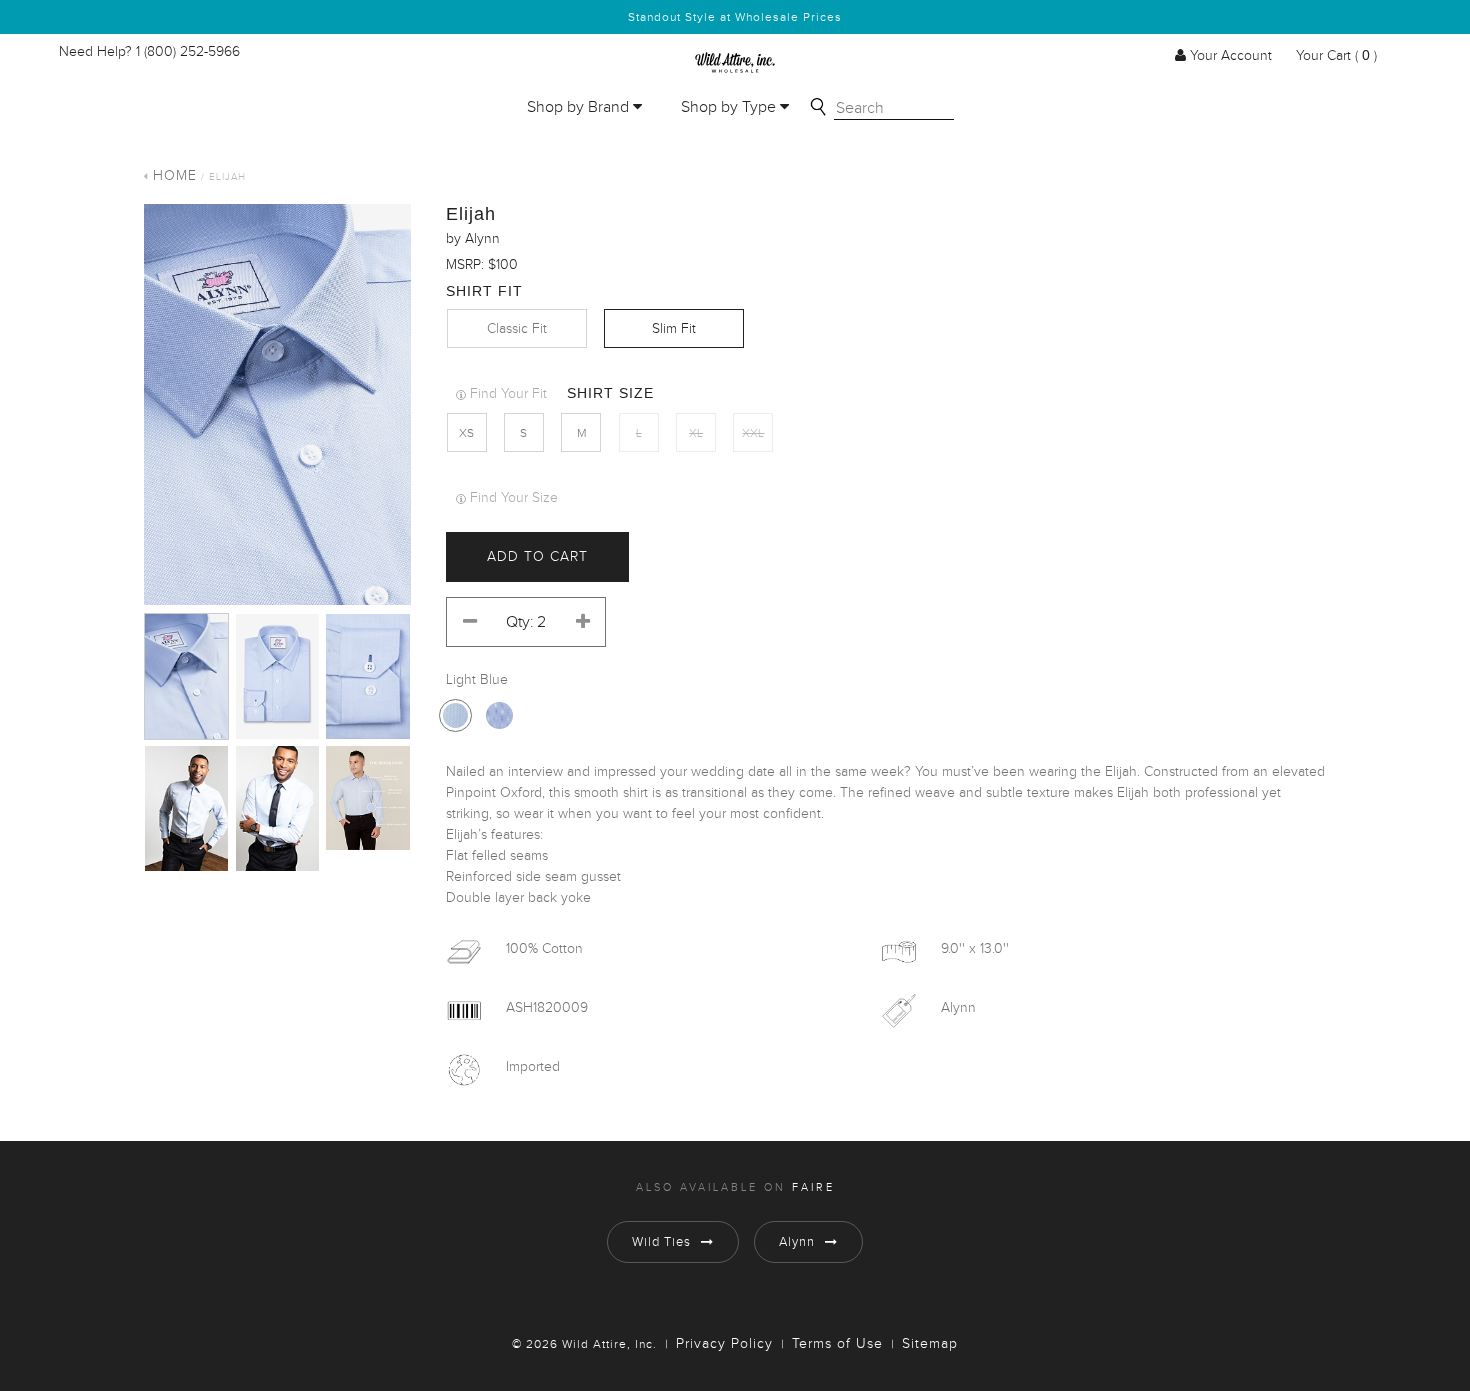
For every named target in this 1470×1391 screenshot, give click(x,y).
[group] (277, 404)
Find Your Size (514, 498)
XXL (753, 433)
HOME (175, 176)
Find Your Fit (508, 394)
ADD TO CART (537, 557)
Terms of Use (837, 1344)
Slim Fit (674, 329)
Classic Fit (517, 329)
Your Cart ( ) (1334, 56)
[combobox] (894, 109)
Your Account (1231, 56)
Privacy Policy (724, 1344)
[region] (277, 408)
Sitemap (930, 1344)
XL (696, 433)
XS (466, 433)
